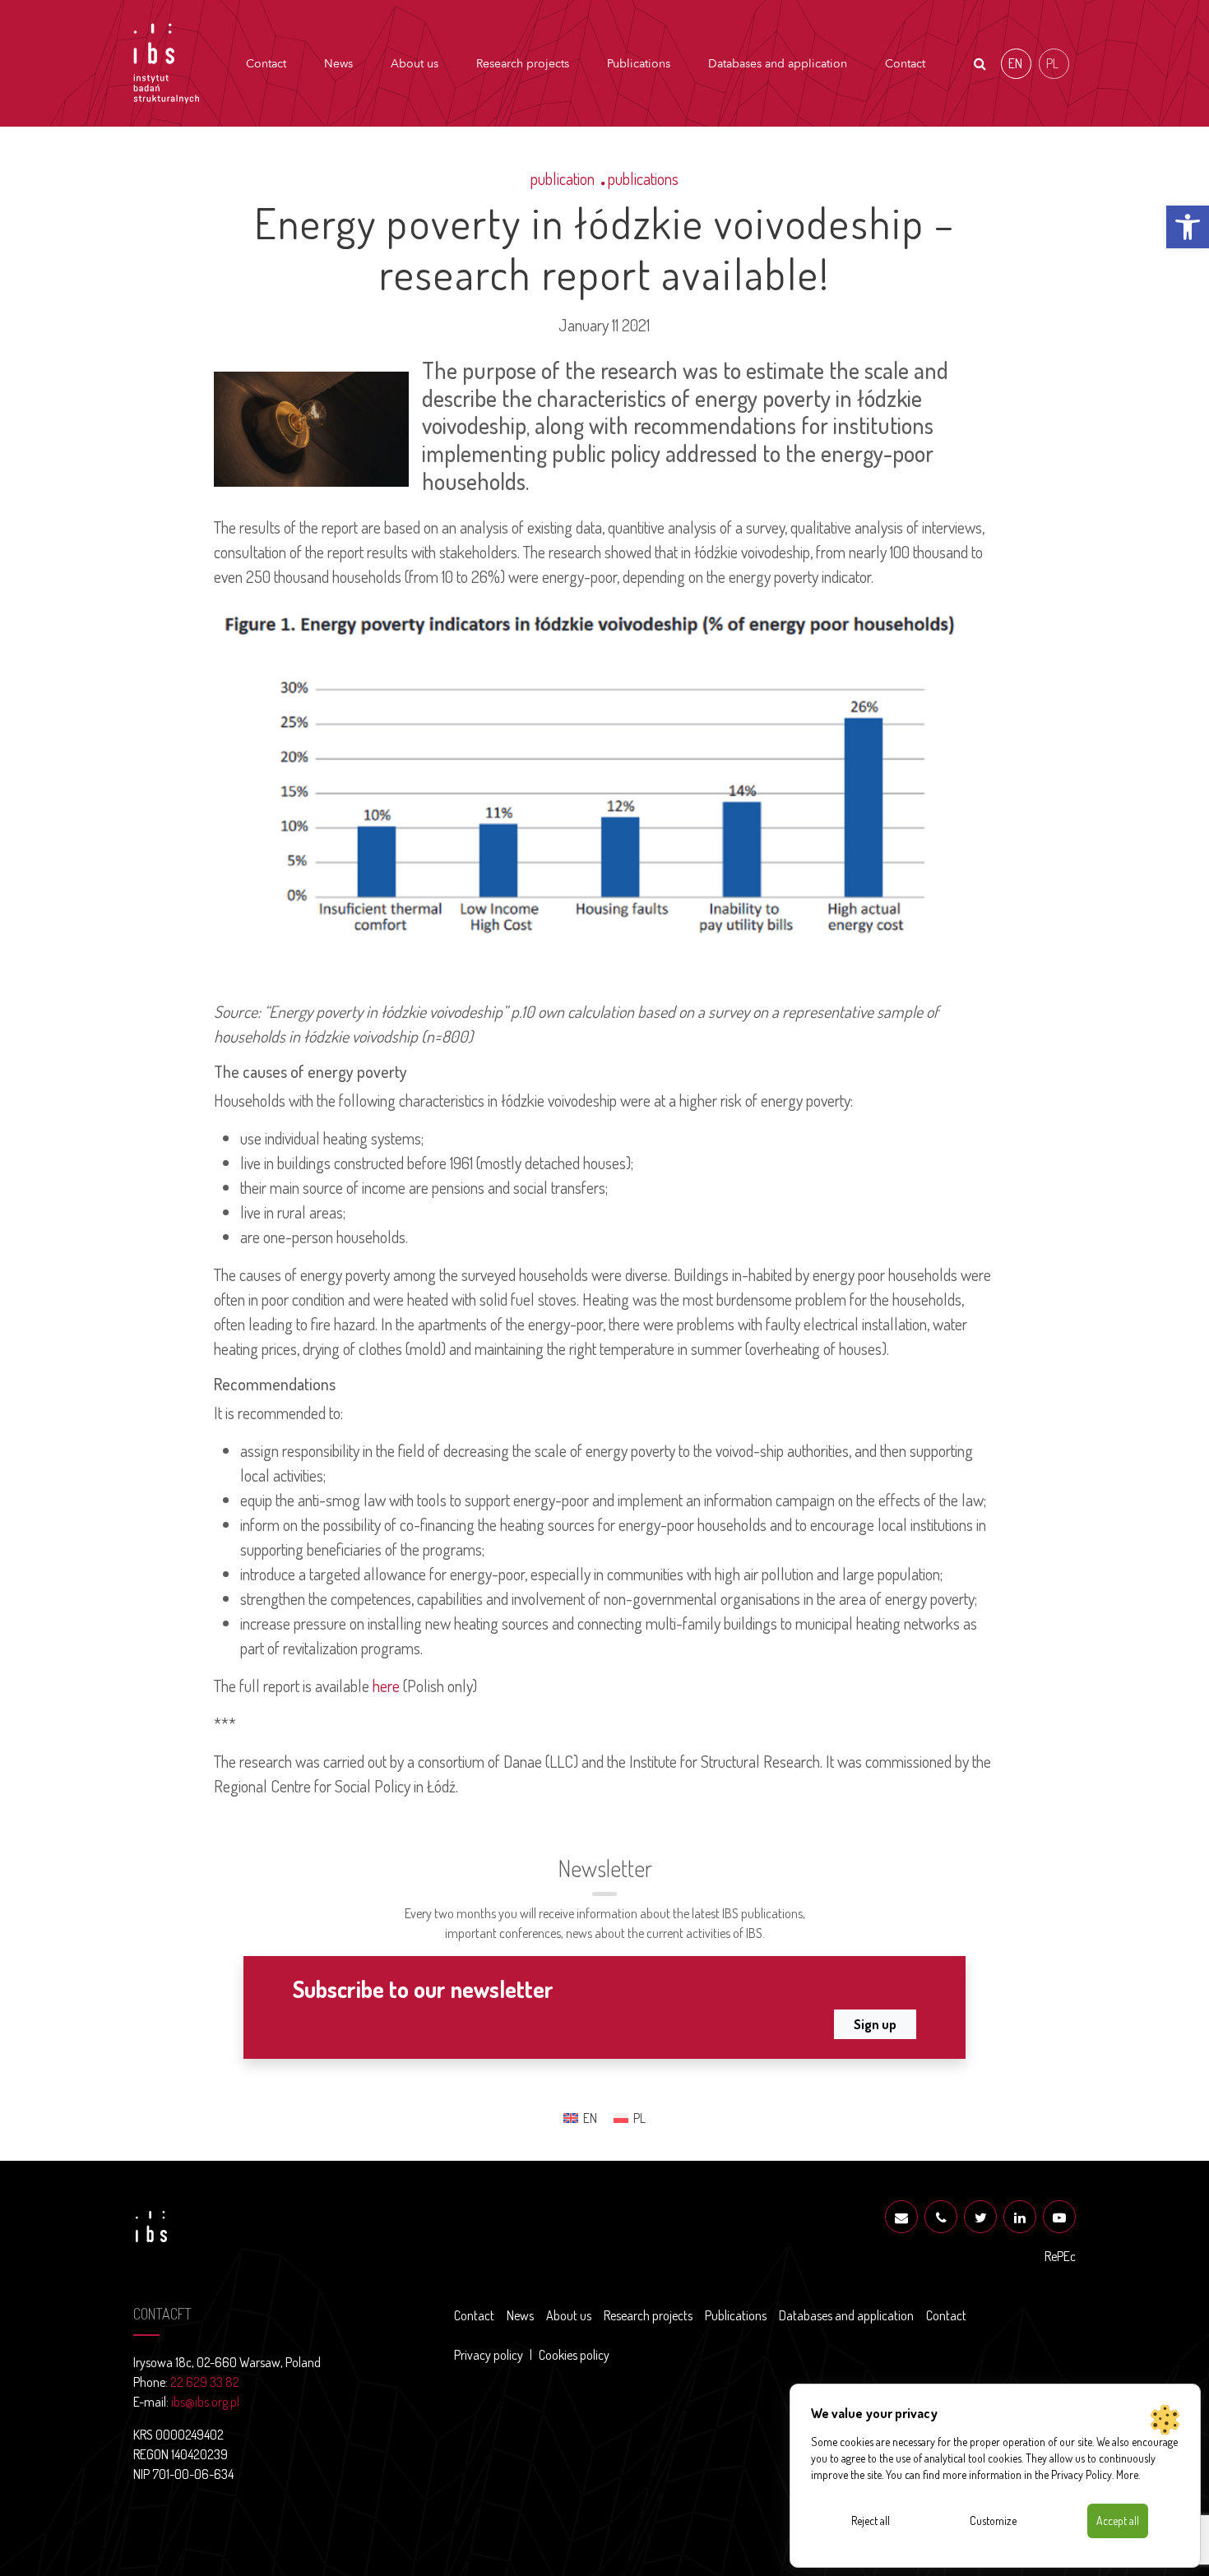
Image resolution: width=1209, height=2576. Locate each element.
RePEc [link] (1060, 2256)
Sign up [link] (875, 2024)
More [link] (1127, 2474)
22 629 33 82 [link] (205, 2382)
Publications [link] (639, 64)
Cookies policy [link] (574, 2355)
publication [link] (563, 178)
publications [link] (643, 178)
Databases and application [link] (778, 64)
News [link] (338, 64)
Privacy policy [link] (489, 2355)
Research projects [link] (523, 64)
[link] (1188, 227)
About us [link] (415, 64)
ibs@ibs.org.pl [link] (205, 2402)
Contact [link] (266, 64)
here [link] (386, 1686)
